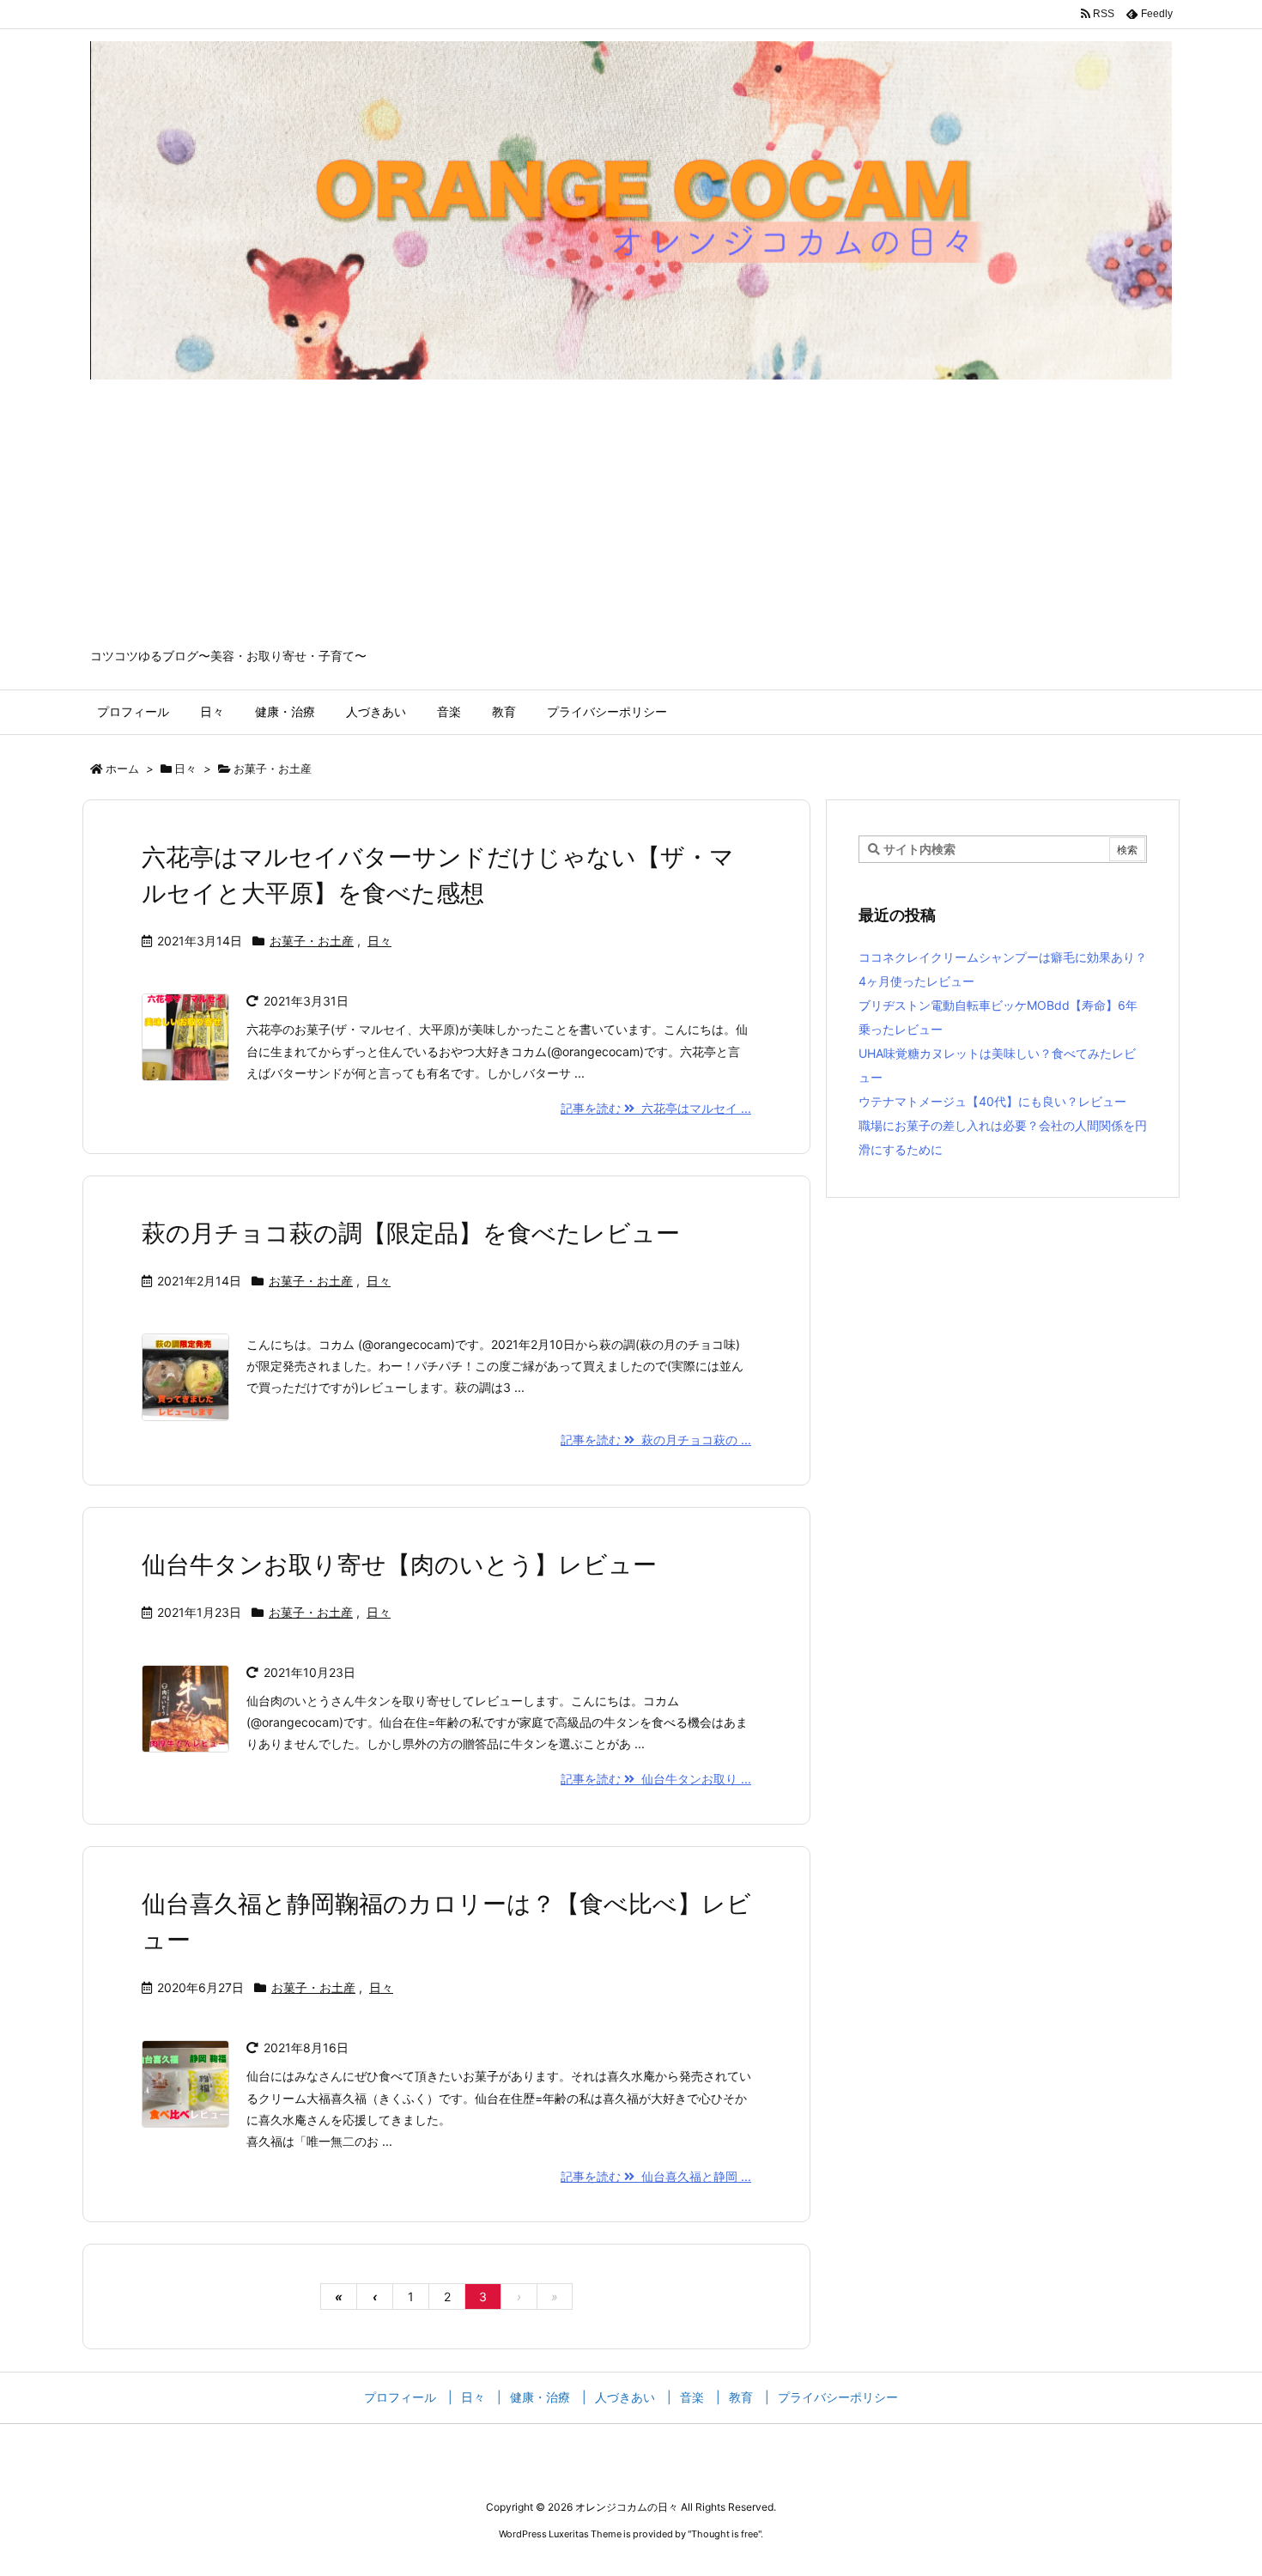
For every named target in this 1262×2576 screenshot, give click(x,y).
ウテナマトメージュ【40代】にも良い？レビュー (992, 1101)
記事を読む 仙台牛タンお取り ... (656, 1779)
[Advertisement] (631, 519)
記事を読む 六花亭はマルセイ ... (656, 1108)
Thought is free (725, 2534)
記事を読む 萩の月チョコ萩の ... (656, 1440)
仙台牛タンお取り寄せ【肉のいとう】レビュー (399, 1564)
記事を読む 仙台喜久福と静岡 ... (656, 2176)
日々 (185, 769)
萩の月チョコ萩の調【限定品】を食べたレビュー (411, 1233)
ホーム (122, 769)
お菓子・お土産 (312, 941)
